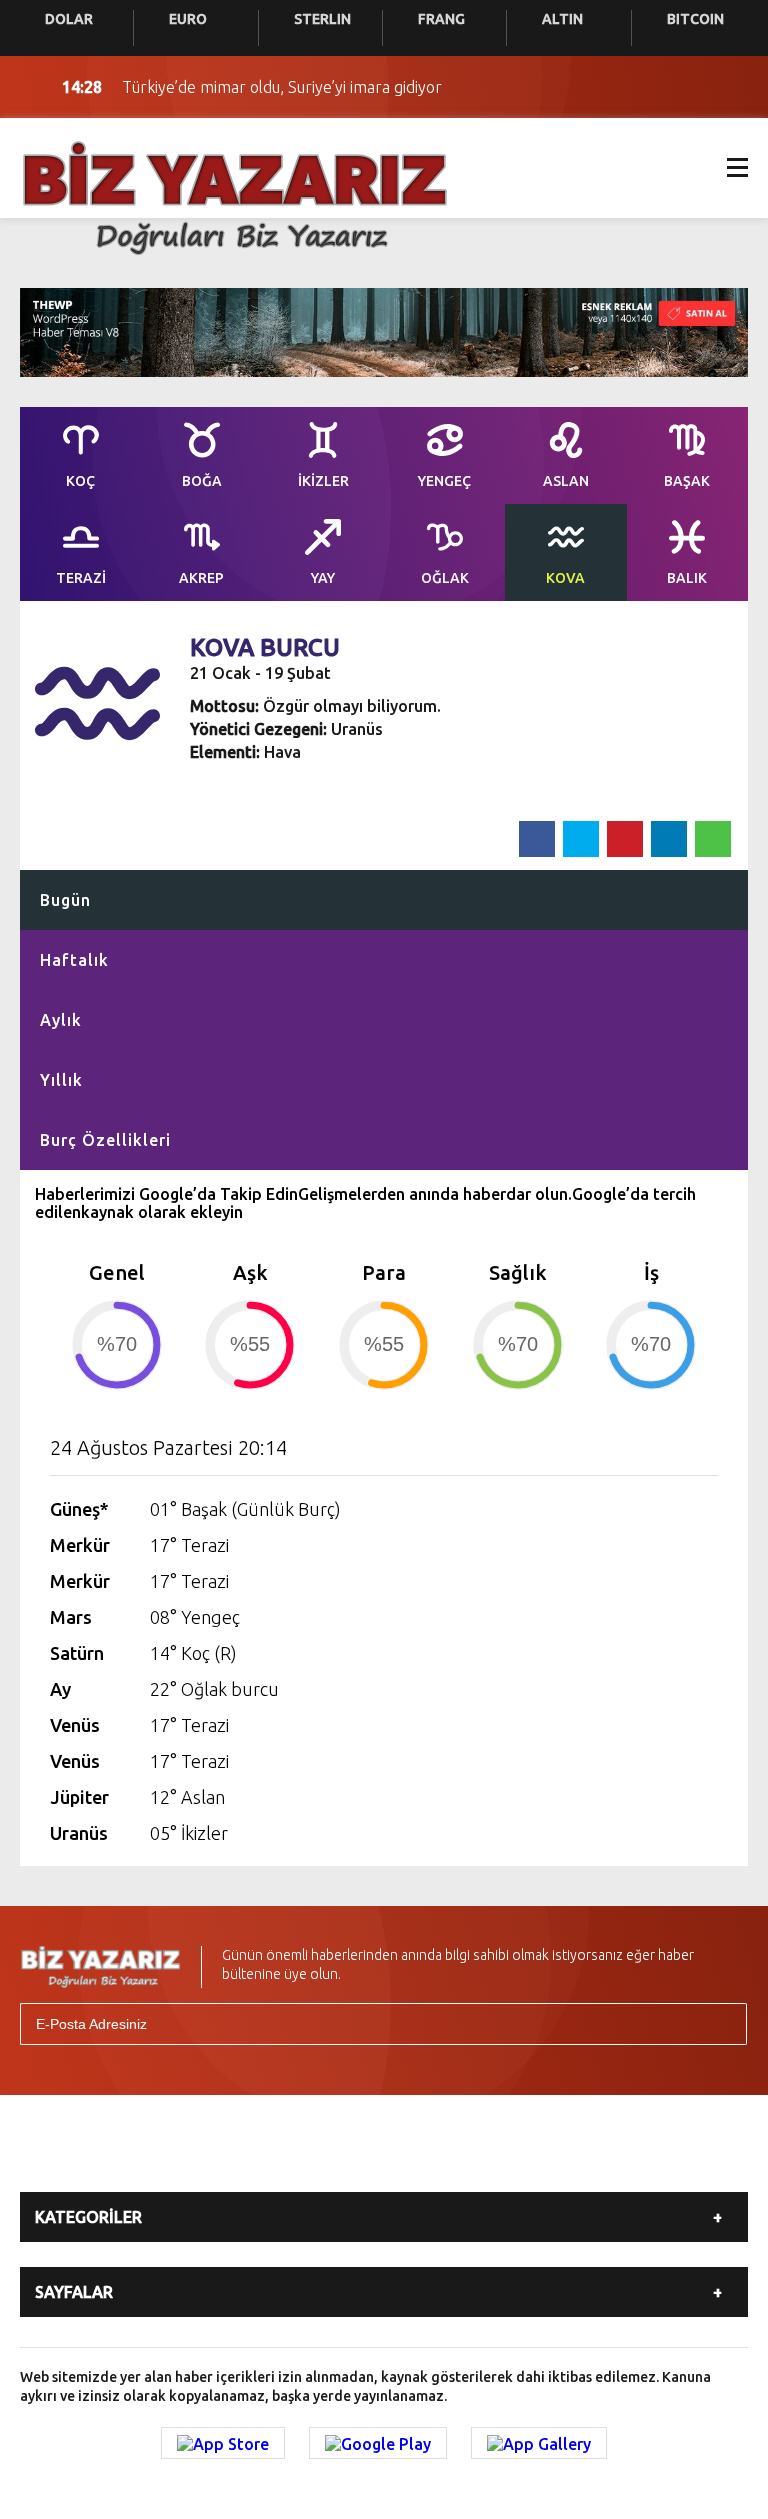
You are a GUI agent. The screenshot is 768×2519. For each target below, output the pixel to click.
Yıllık (61, 1080)
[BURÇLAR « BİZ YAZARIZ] (235, 196)
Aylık (61, 1020)
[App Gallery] (539, 2443)
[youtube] (422, 2156)
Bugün (65, 900)
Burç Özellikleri (105, 1140)
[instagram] (356, 2156)
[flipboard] (488, 2156)
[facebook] (224, 2156)
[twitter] (290, 2156)
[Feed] (554, 2156)
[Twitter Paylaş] (581, 839)
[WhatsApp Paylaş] (713, 839)
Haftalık (74, 960)
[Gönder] (723, 2024)
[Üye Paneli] (728, 87)
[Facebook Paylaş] (537, 839)
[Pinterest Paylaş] (625, 839)
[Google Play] (378, 2443)
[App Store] (223, 2443)
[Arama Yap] (688, 87)
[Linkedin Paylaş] (669, 839)
